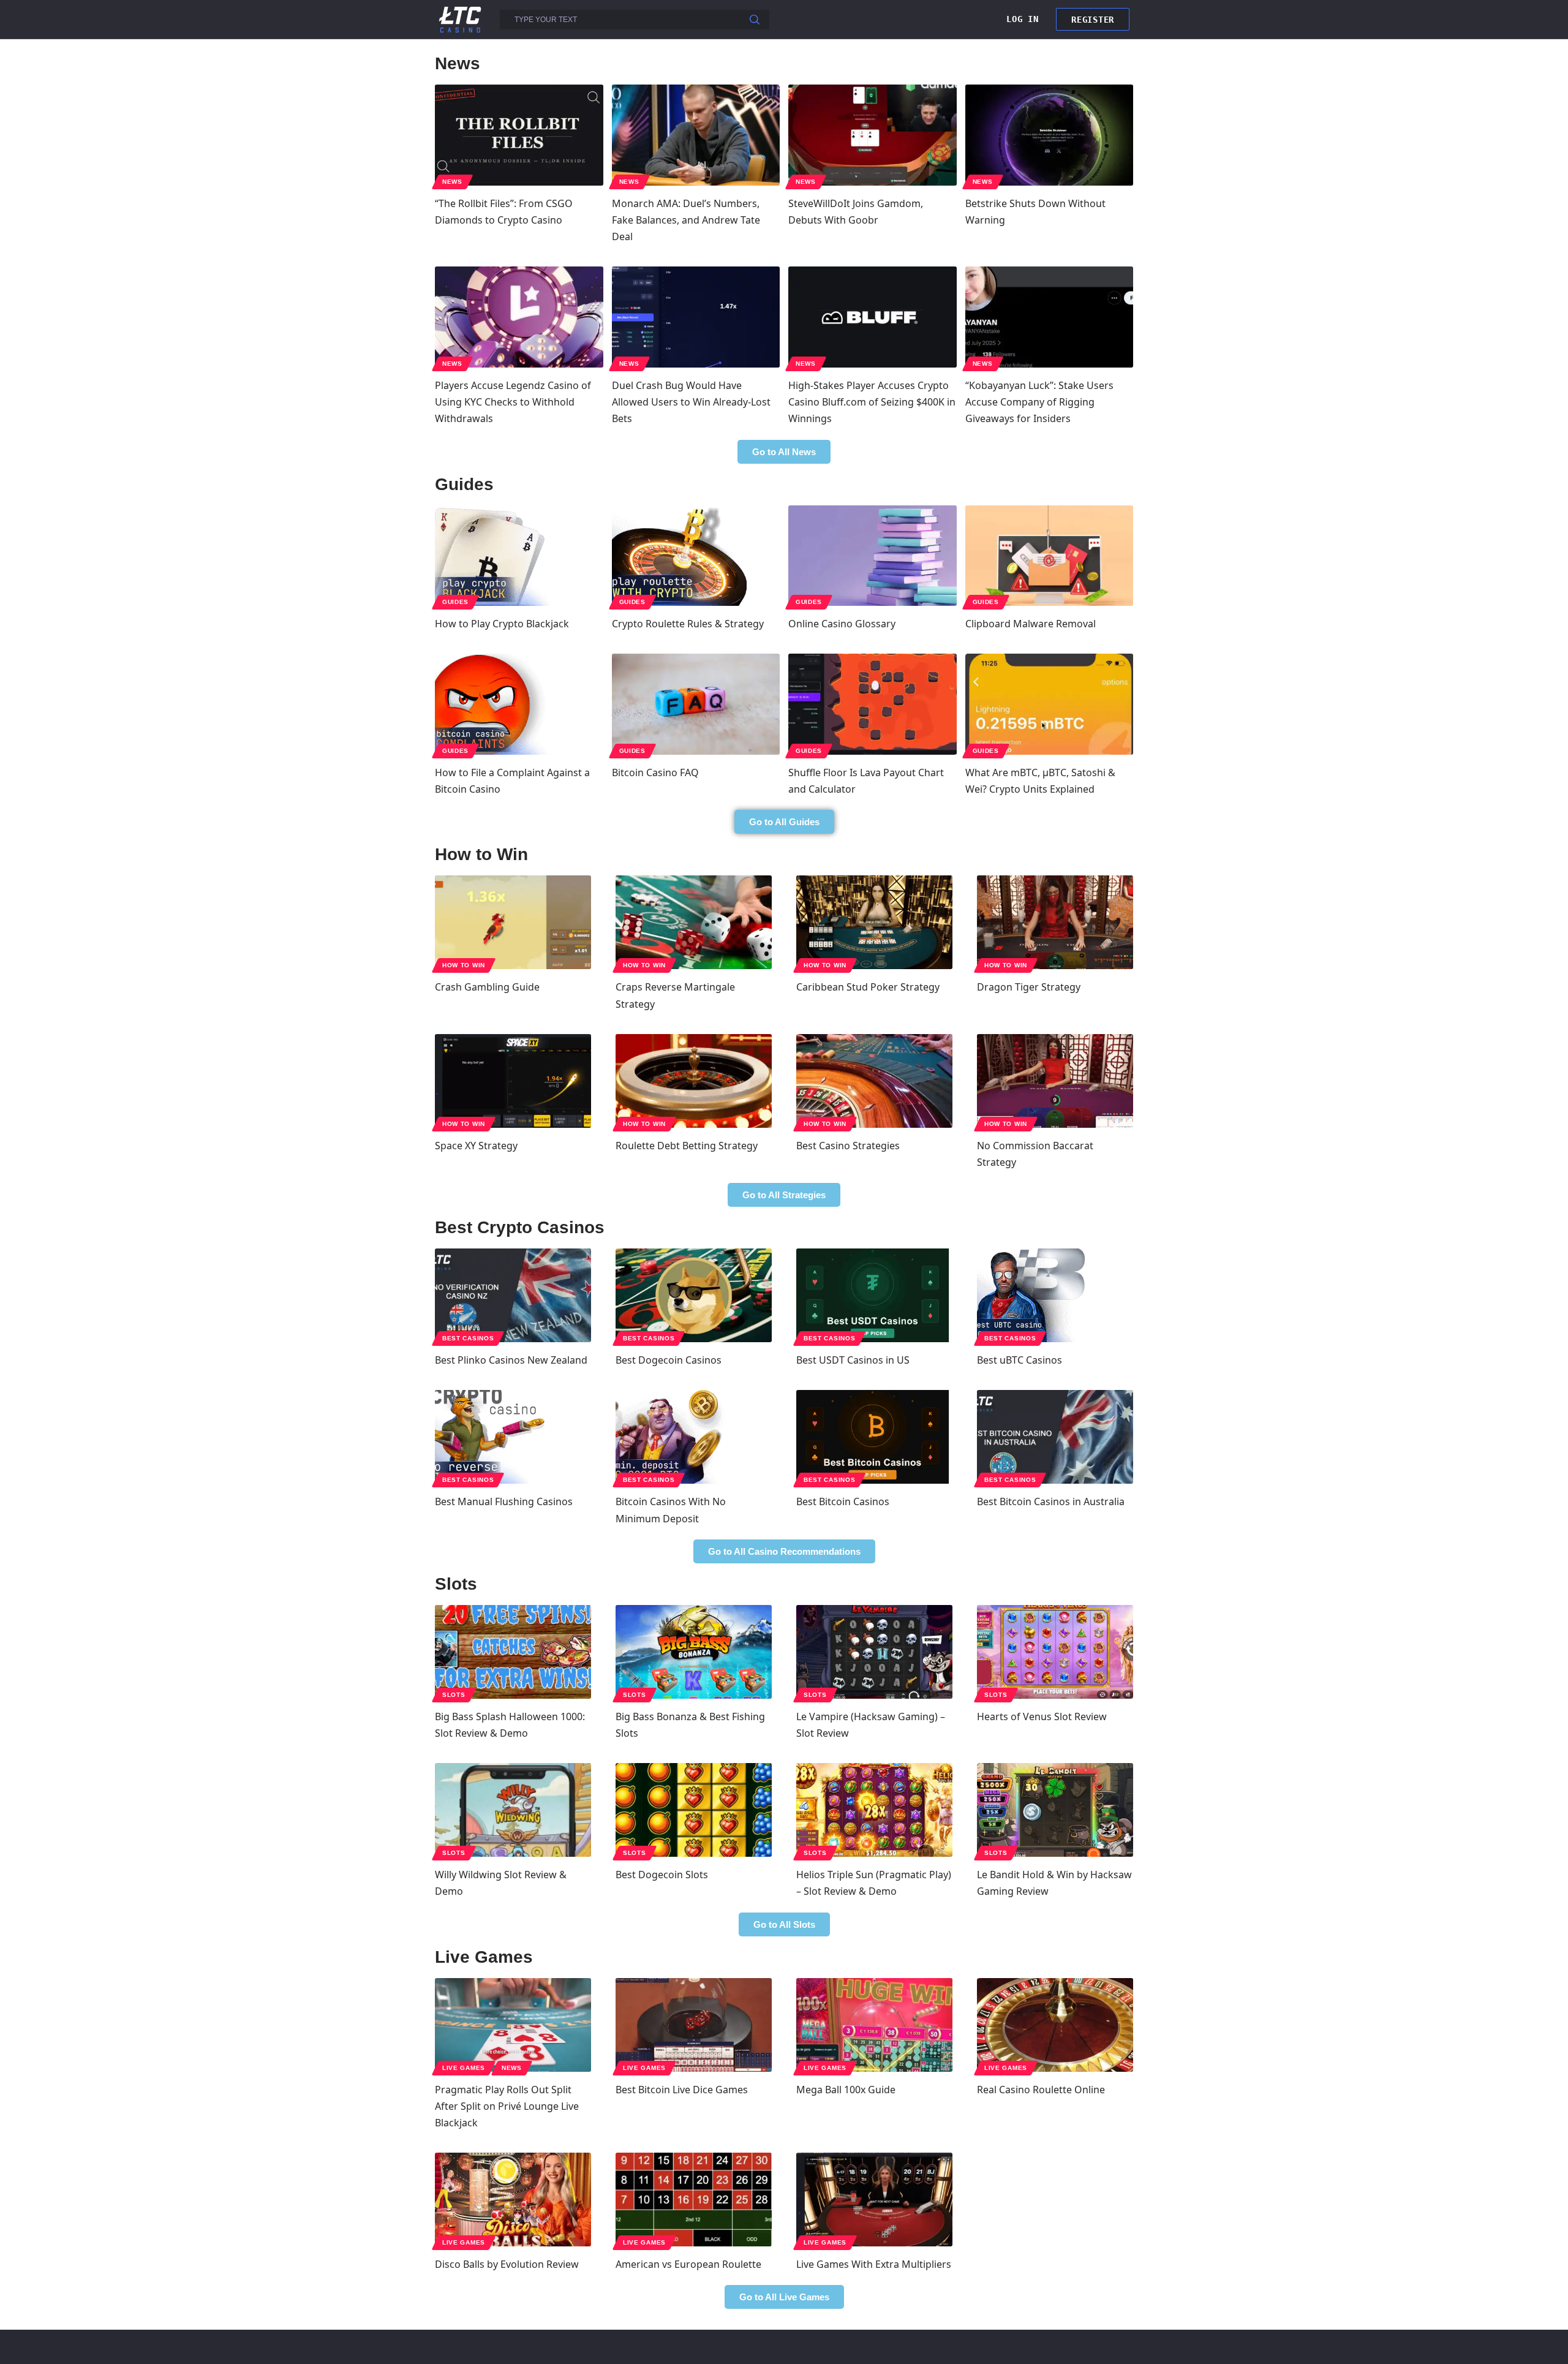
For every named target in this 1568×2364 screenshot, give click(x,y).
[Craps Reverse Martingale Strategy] (694, 922)
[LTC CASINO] (460, 19)
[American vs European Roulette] (694, 2200)
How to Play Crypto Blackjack (502, 624)
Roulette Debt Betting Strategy (687, 1146)
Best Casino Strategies (848, 1146)
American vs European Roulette (688, 2264)
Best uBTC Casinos (1020, 1360)
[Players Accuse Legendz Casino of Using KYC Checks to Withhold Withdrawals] (519, 317)
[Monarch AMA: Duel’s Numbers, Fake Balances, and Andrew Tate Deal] (696, 135)
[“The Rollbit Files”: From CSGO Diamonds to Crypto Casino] (519, 135)
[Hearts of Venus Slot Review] (1055, 1652)
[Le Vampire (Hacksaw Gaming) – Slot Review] (874, 1652)
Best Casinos (468, 1338)
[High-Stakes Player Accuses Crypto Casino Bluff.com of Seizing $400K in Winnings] (873, 317)
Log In (1022, 19)
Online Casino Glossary (842, 624)
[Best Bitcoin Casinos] (874, 1437)
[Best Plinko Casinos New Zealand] (513, 1295)
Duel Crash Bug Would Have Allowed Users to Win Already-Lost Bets (691, 402)
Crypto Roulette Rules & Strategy (688, 624)
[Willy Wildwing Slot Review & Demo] (513, 1810)
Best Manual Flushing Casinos (504, 1501)
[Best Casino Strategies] (874, 1081)
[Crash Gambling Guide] (513, 922)
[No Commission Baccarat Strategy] (1055, 1081)
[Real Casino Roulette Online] (1055, 2025)
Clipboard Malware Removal (1031, 624)
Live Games (464, 2068)
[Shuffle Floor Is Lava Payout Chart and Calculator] (873, 704)
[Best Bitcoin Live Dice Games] (694, 2025)
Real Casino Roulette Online (1041, 2090)
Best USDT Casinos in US (853, 1360)
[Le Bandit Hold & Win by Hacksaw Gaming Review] (1055, 1810)
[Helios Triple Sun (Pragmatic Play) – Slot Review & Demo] (874, 1810)
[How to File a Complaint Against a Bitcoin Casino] (519, 704)
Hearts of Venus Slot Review (1042, 1716)
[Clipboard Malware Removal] (1050, 556)
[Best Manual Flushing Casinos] (513, 1437)
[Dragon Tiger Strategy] (1055, 922)
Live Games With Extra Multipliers (874, 2264)
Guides (455, 602)
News (452, 182)
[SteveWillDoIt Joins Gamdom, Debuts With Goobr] (873, 135)
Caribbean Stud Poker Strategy (868, 987)
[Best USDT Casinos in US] (874, 1295)
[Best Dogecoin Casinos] (694, 1295)
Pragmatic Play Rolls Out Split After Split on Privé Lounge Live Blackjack (507, 2106)
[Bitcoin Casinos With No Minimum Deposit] (694, 1437)
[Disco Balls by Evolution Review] (513, 2200)
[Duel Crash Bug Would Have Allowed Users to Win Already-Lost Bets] (696, 317)
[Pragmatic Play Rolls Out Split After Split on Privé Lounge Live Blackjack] (513, 2025)
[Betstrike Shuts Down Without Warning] (1050, 135)
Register (1093, 20)
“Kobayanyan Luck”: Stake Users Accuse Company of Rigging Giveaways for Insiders (1039, 402)
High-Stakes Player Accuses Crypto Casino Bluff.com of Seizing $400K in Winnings (872, 402)
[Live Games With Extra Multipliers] (874, 2200)
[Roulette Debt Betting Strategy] (694, 1081)
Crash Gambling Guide (487, 987)
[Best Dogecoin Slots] (694, 1810)
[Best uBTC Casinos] (1055, 1295)
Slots (454, 1695)
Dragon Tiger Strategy (1029, 987)
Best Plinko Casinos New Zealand (511, 1360)
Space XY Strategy (476, 1146)
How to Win (464, 965)
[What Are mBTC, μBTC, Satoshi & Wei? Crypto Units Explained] (1050, 704)
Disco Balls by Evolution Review (507, 2264)
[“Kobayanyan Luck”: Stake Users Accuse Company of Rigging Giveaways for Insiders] (1050, 317)
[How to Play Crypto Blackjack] (519, 556)
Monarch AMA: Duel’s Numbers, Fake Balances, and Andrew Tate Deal (686, 220)
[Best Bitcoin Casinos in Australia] (1055, 1437)
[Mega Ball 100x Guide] (874, 2025)
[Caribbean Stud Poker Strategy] (874, 922)
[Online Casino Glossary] (873, 556)
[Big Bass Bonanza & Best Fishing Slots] (694, 1652)
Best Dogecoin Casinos (669, 1360)
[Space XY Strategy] (513, 1081)
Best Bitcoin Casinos (843, 1501)
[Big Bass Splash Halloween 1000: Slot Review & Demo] (513, 1652)
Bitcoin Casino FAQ (655, 772)
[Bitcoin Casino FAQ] (696, 704)
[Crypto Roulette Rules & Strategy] (696, 556)
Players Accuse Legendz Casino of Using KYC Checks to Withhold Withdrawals (513, 402)
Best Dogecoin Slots (662, 1875)
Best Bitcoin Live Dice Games (682, 2090)
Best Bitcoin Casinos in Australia (1051, 1501)
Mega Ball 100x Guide (846, 2090)
